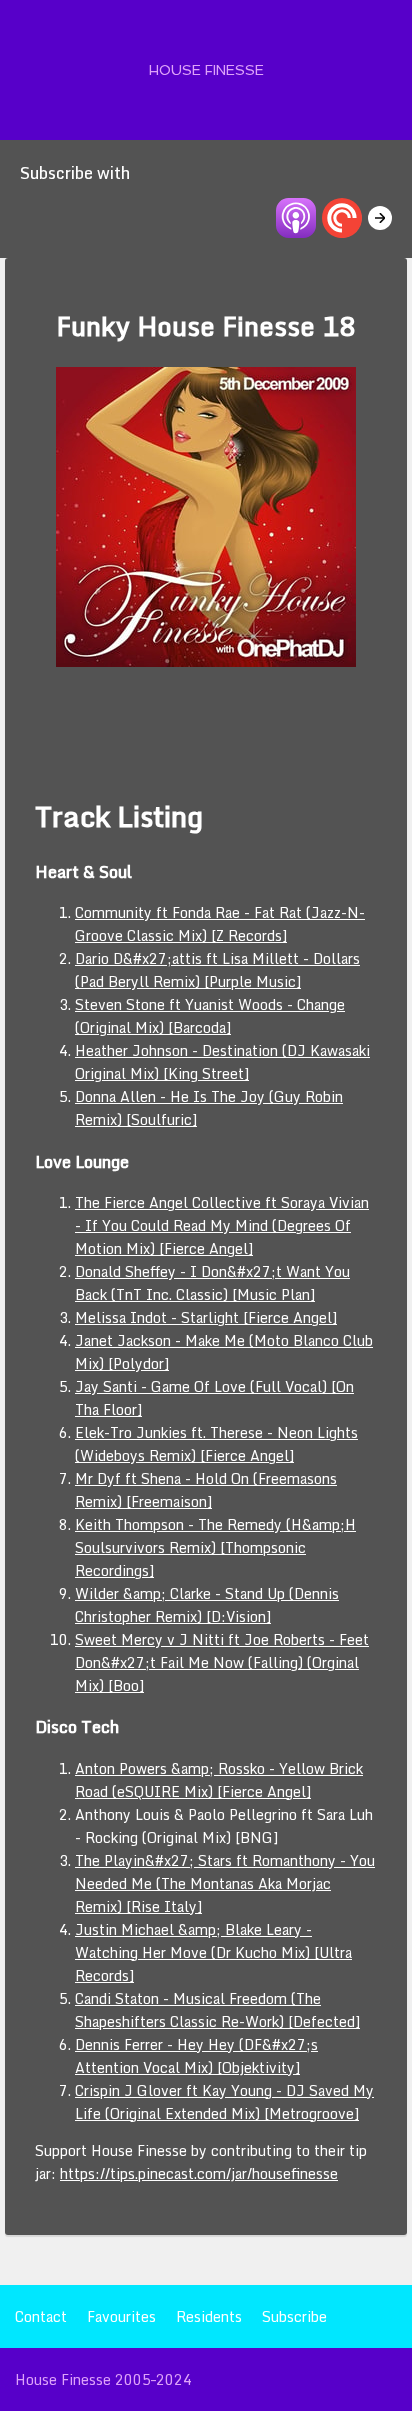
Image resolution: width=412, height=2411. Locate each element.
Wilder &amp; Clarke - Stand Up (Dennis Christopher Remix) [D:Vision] (207, 1605)
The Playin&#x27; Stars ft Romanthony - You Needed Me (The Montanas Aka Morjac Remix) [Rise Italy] (225, 1883)
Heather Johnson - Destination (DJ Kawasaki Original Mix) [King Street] (222, 1062)
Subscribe (294, 2316)
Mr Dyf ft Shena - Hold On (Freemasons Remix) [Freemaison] (206, 1490)
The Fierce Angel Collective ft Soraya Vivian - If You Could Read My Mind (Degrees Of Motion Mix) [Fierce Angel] (222, 1225)
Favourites (121, 2316)
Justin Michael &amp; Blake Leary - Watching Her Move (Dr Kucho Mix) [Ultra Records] (213, 1952)
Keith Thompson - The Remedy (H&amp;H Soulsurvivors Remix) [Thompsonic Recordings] (215, 1547)
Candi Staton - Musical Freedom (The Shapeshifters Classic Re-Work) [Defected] (217, 2010)
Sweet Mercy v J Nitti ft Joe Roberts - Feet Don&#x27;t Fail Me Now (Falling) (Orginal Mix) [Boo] (222, 1662)
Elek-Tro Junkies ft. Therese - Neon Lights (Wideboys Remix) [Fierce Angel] (216, 1444)
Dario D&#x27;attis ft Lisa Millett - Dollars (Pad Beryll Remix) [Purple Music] (217, 970)
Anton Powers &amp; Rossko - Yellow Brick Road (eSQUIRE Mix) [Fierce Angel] (219, 1780)
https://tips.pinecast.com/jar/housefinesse (199, 2173)
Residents (209, 2316)
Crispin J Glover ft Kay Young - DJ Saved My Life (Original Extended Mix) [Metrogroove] (224, 2102)
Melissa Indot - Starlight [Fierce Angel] (206, 1317)
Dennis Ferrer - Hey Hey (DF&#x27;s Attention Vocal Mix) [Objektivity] (196, 2056)
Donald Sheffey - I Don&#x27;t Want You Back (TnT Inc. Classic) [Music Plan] (212, 1283)
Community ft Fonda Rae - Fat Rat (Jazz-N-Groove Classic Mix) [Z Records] (220, 924)
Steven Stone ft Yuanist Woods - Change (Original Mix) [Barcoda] (210, 1016)
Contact (41, 2316)
